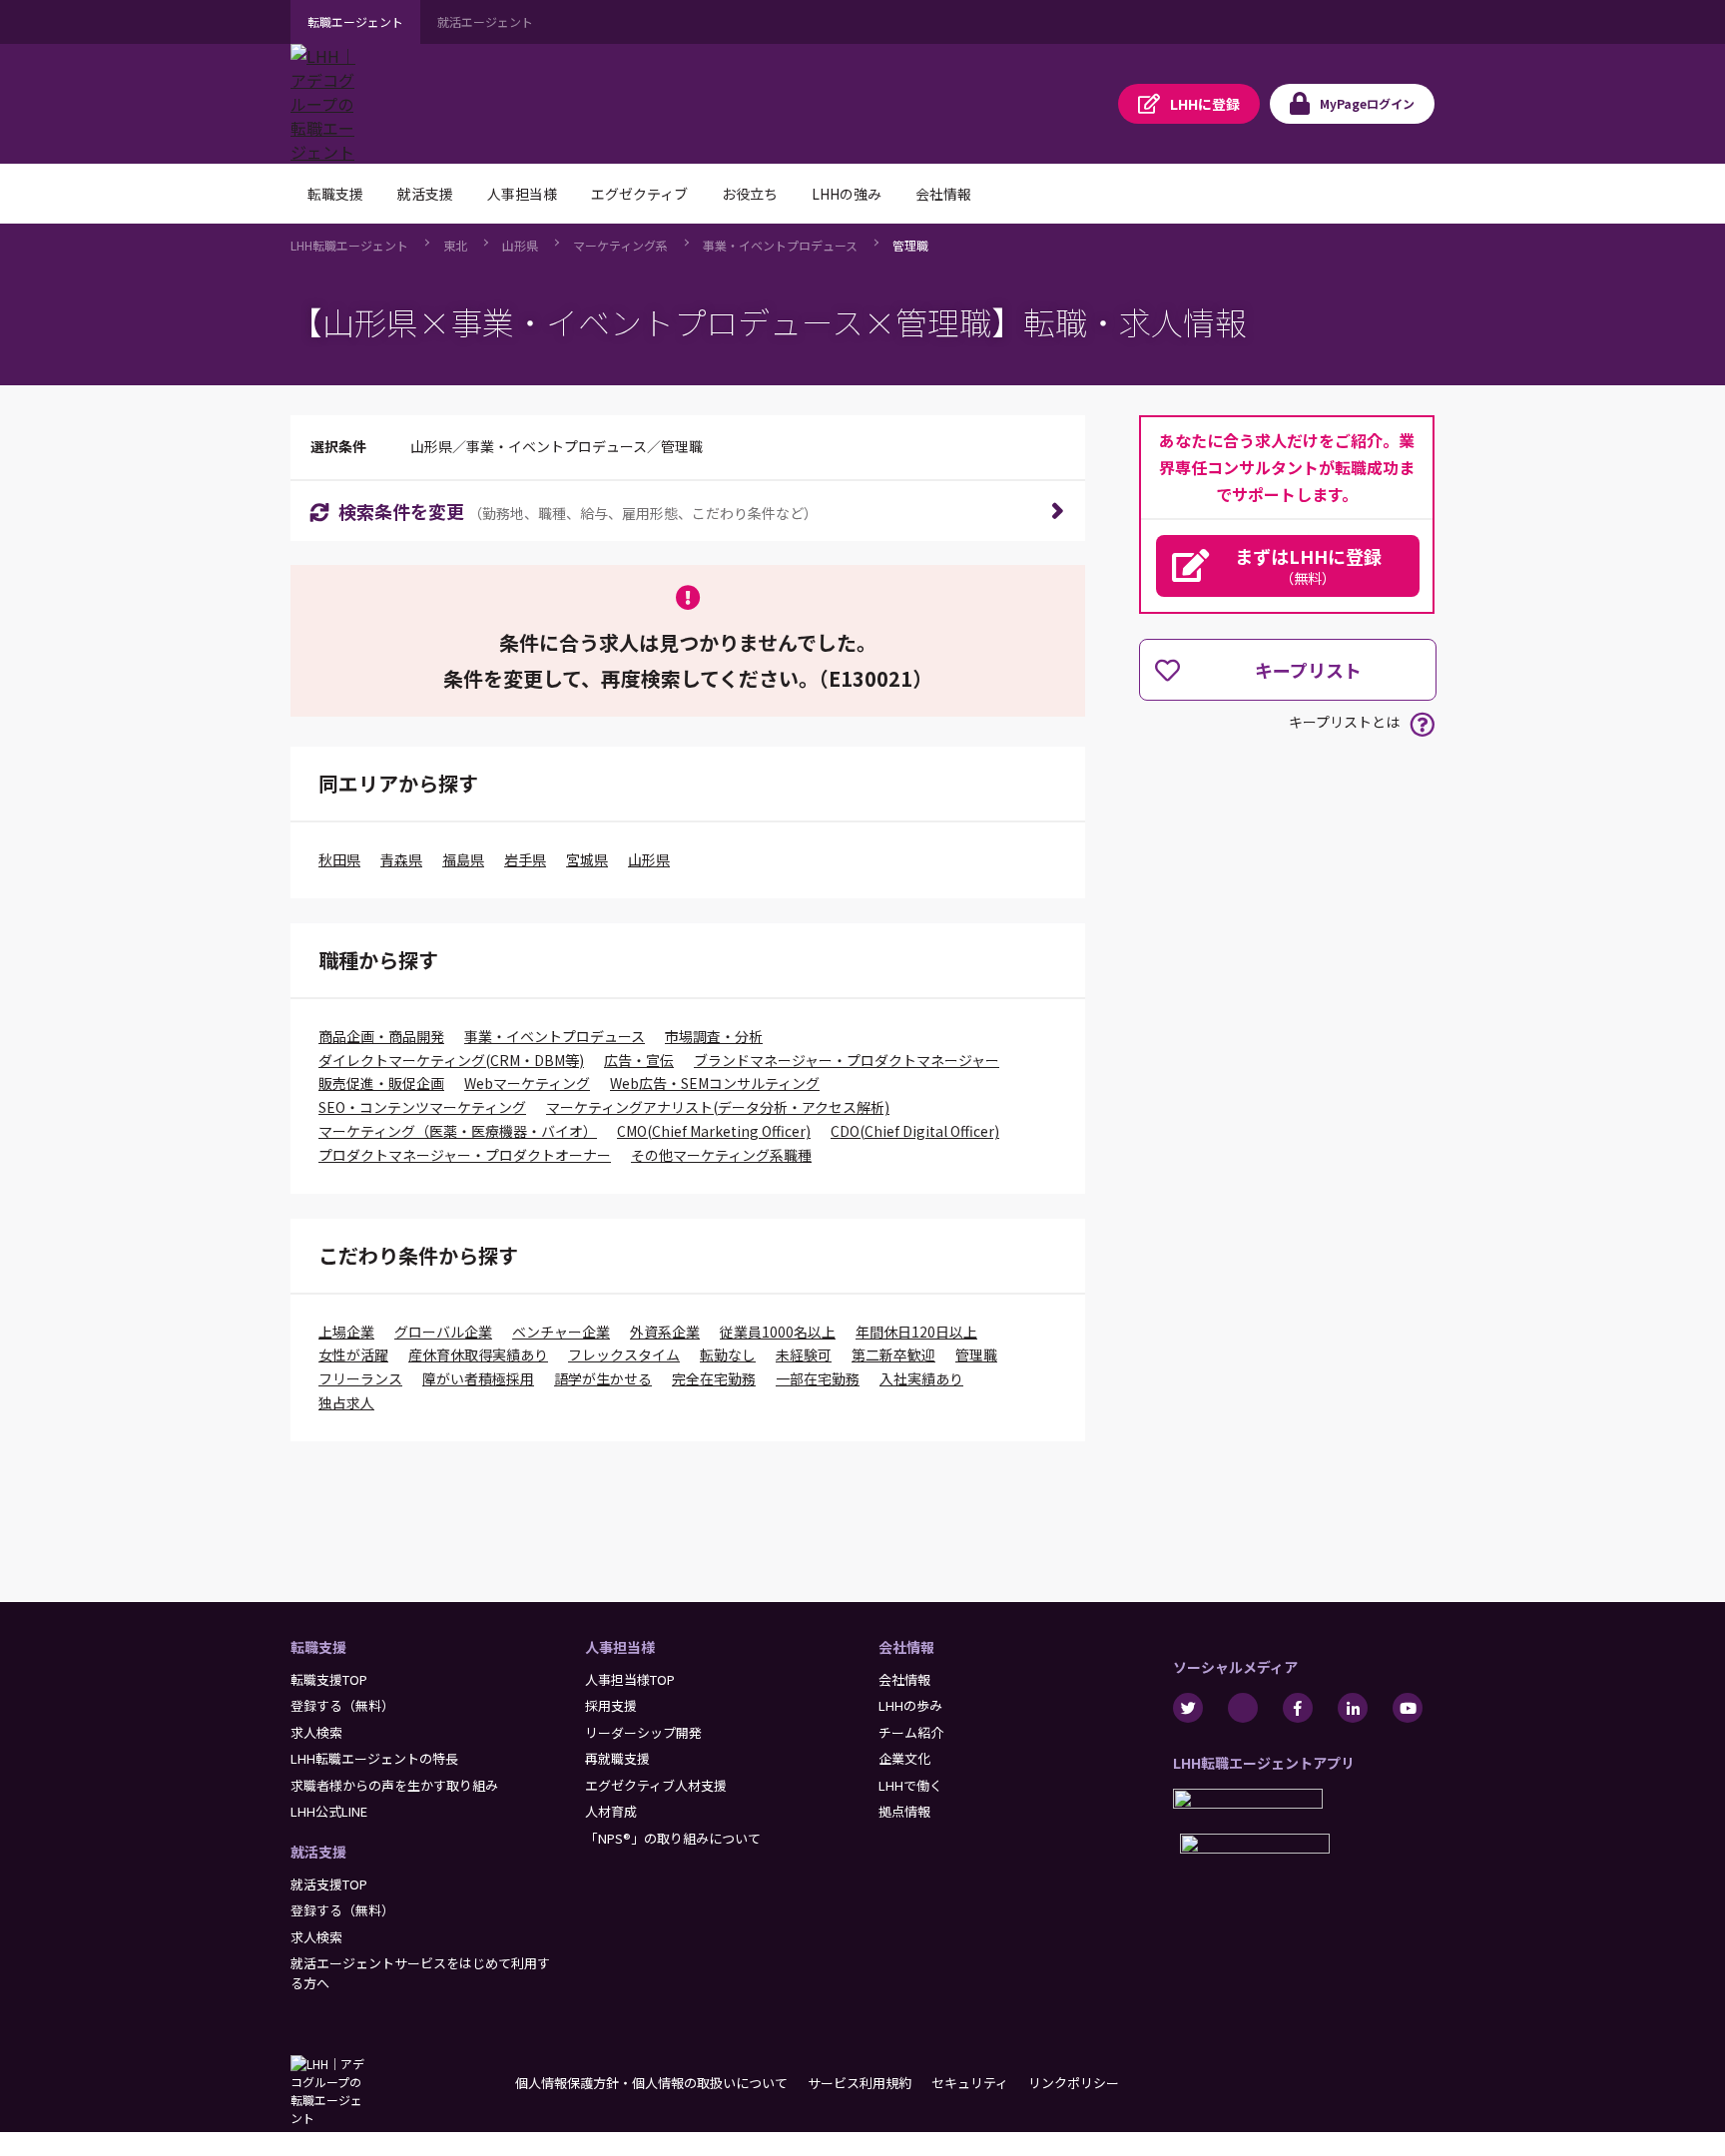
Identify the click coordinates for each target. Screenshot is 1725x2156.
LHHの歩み (910, 1705)
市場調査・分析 (714, 1036)
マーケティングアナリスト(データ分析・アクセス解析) (718, 1107)
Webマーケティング (527, 1083)
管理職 (910, 245)
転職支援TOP (329, 1679)
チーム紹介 (911, 1732)
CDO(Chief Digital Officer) (915, 1131)
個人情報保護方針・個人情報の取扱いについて (651, 2083)
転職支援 (318, 1647)
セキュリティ (970, 2083)
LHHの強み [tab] (847, 194)
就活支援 (318, 1852)
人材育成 (611, 1811)
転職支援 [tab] (335, 194)
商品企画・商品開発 (381, 1036)
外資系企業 (665, 1332)
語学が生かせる (603, 1378)
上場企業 (346, 1332)
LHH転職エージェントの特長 (374, 1758)
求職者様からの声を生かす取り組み (394, 1785)
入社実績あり (921, 1378)
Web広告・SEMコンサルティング (715, 1083)
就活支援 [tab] (425, 194)
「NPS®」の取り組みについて (673, 1838)
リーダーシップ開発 (643, 1732)
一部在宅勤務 (818, 1378)
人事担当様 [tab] (522, 194)
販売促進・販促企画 (381, 1083)
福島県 (463, 859)
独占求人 (346, 1402)
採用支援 (611, 1705)
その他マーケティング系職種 (721, 1155)
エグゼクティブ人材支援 (656, 1785)
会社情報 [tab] (943, 194)
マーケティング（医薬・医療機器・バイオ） (458, 1131)
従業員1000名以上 (778, 1332)
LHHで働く (910, 1785)
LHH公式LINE (329, 1811)
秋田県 (339, 859)
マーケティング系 (620, 245)
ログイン (1367, 103)
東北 (455, 245)
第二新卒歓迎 (893, 1354)
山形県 (520, 245)
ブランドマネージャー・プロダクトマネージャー (847, 1060)
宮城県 (587, 859)
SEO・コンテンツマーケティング (422, 1107)
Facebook (1298, 1708)
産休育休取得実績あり (478, 1354)
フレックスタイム (624, 1354)
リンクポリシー (1074, 2083)
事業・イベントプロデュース (780, 245)
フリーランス (360, 1378)
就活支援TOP (329, 1884)
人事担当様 (620, 1647)
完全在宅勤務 (714, 1378)
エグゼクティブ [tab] (639, 194)
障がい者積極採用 (478, 1378)
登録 (1205, 104)
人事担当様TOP (630, 1679)
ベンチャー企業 (561, 1332)
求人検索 (316, 1732)
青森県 (401, 859)
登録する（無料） (342, 1705)
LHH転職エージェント (349, 245)
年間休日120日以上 (916, 1332)
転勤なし (728, 1354)
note (1243, 1708)
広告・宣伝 (639, 1060)
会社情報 (906, 1647)
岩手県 (525, 859)
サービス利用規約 (860, 2083)
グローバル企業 (443, 1332)
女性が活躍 (353, 1354)
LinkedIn (1353, 1708)
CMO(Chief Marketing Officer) (714, 1131)
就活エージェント (485, 21)
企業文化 (904, 1758)
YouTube (1408, 1708)
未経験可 (804, 1354)
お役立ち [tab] (750, 194)
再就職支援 (617, 1758)
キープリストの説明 (1422, 724)
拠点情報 (904, 1811)
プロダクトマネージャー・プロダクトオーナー (465, 1155)
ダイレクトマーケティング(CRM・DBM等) (451, 1060)
